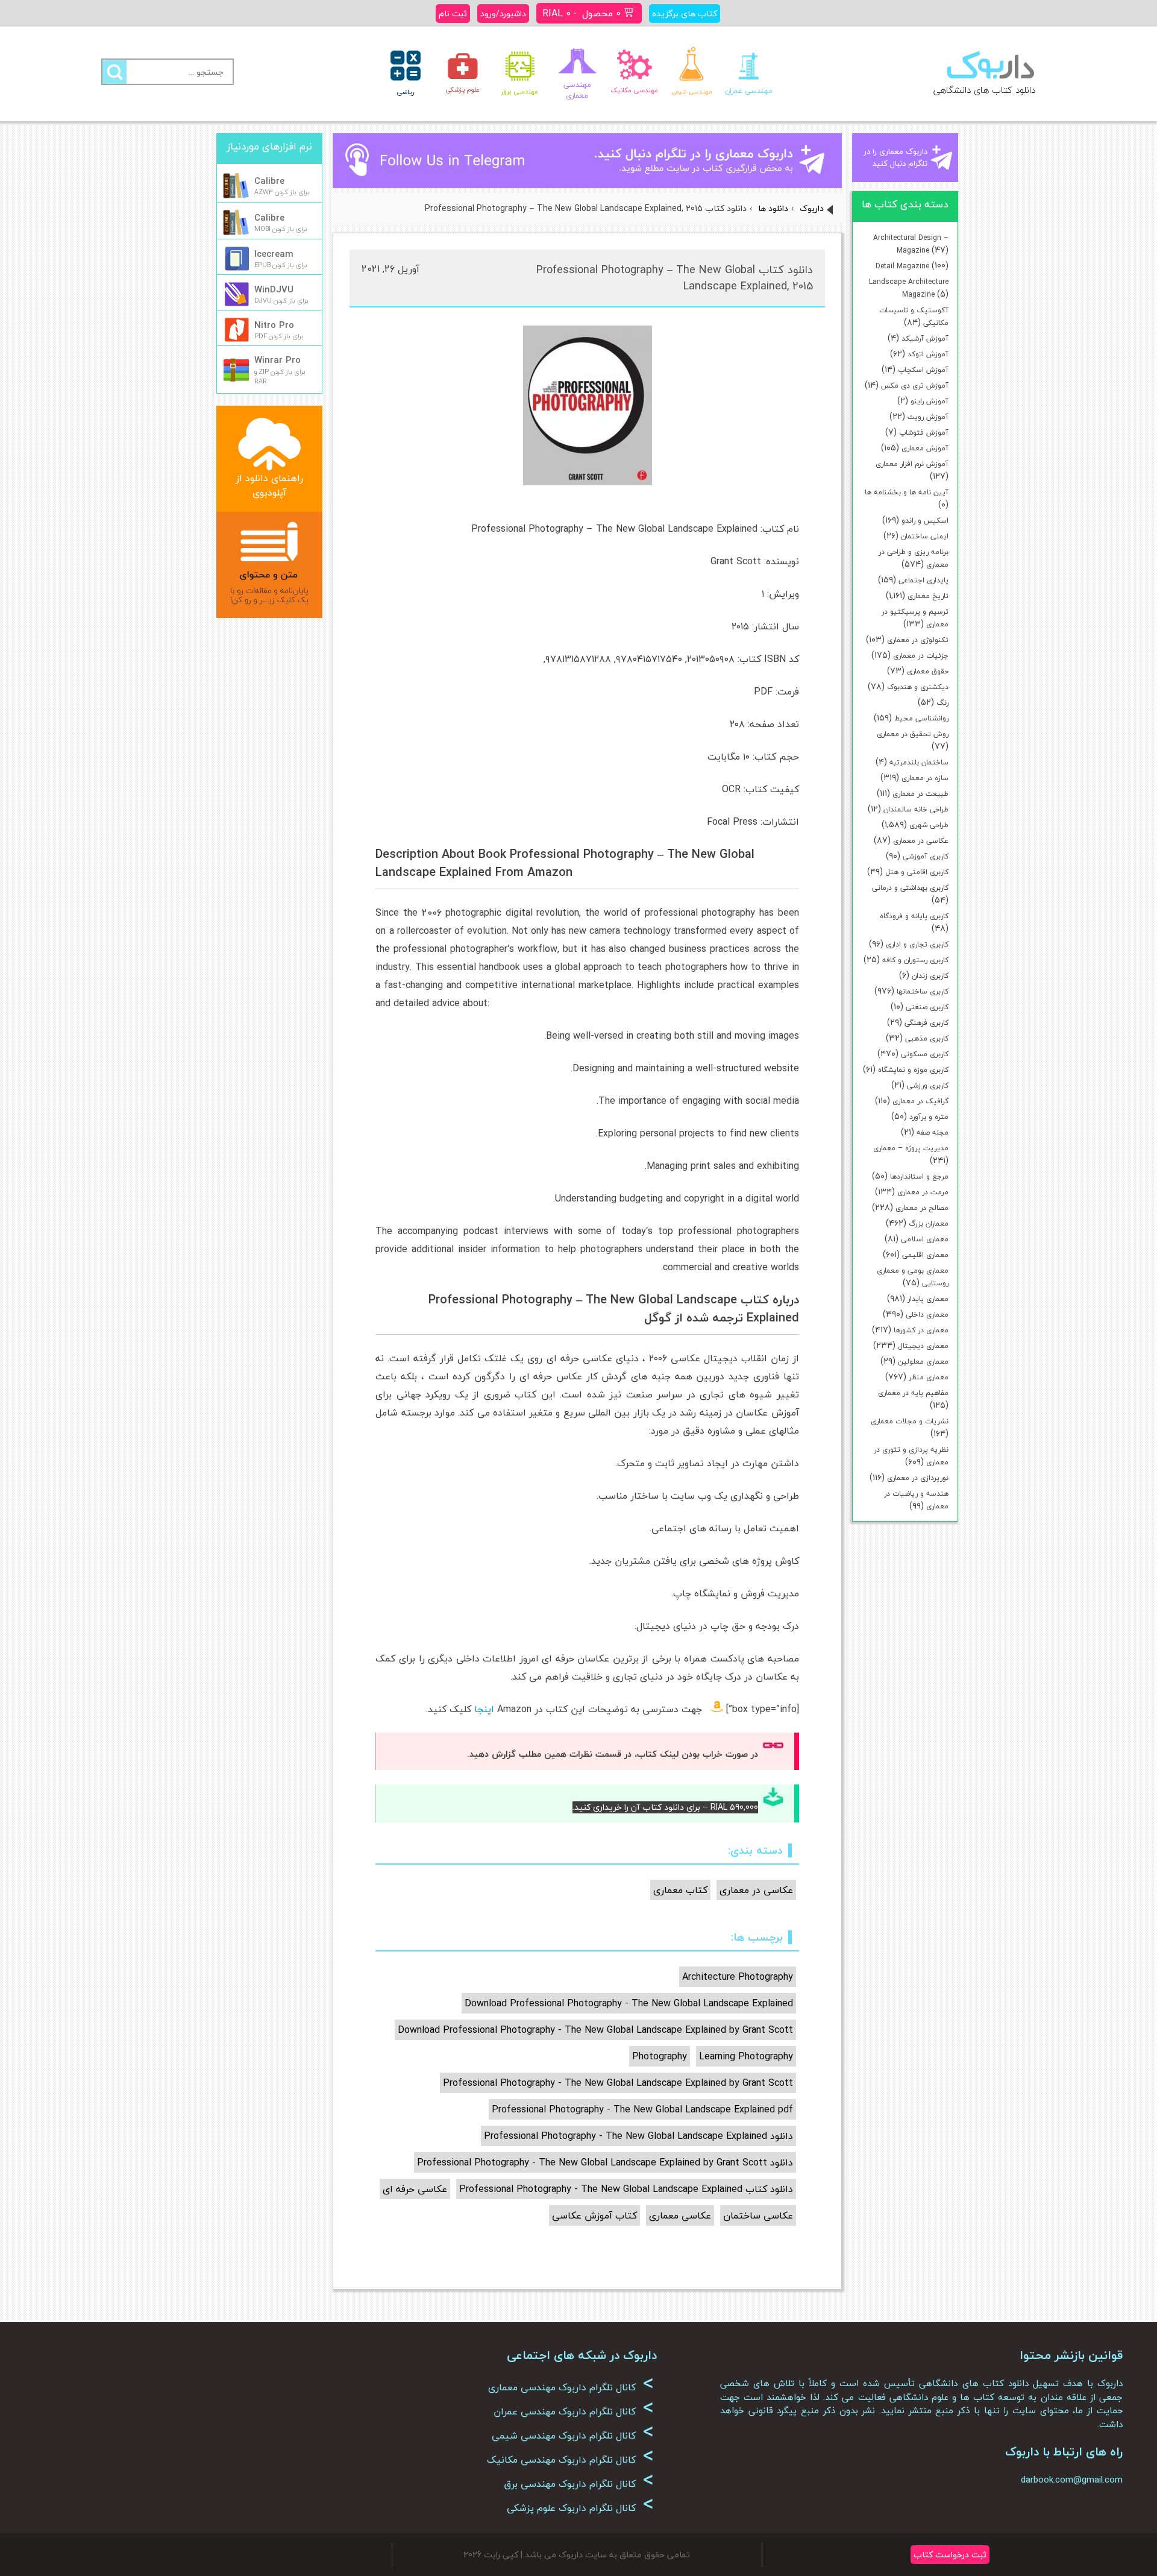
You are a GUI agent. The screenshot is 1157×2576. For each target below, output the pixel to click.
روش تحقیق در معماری (913, 734)
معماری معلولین (923, 1362)
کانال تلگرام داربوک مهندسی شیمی (573, 2436)
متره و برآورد (929, 1117)
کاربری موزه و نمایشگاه (913, 1070)
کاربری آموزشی (926, 856)
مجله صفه (933, 1132)
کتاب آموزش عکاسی (594, 2215)
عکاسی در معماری (921, 841)
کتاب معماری (680, 1890)
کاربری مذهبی (927, 1038)
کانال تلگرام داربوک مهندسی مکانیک (570, 2460)
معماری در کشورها (921, 1330)
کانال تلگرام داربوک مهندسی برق (579, 2484)
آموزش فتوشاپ (924, 433)
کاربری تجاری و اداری (917, 944)
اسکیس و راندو (925, 521)
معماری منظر (929, 1377)
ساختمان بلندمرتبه (919, 762)
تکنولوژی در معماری (918, 640)
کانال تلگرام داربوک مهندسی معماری (571, 2387)
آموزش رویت (928, 417)
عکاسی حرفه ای (415, 2189)
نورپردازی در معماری (918, 1478)
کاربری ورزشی (928, 1085)
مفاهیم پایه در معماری (913, 1393)
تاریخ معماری (928, 596)
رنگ (942, 703)
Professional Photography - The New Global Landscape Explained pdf (642, 2109)
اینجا (484, 1709)
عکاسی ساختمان (758, 2215)
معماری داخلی (927, 1315)
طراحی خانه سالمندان (916, 809)
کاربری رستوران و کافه (915, 960)
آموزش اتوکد (928, 354)
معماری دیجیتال (923, 1346)
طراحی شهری (929, 825)
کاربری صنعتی (927, 1007)
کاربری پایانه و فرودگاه (914, 916)
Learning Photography (746, 2056)
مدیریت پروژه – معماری (911, 1148)
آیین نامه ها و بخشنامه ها (907, 492)
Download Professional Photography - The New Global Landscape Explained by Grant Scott (595, 2030)
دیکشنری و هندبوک (918, 687)
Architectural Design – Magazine (911, 244)
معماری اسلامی (925, 1239)
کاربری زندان (930, 976)
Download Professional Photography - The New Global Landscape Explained (629, 2003)
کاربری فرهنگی (927, 1023)
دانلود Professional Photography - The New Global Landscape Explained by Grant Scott (605, 2162)
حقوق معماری (928, 671)
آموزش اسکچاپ (923, 370)
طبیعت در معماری (920, 794)
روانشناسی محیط (921, 718)
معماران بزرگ (929, 1223)
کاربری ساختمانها (923, 991)
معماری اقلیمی (925, 1255)
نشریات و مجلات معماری (910, 1421)
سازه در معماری (925, 778)
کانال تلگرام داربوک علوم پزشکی (580, 2508)
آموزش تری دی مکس (915, 386)
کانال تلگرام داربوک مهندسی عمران (574, 2411)
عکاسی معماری (680, 2215)
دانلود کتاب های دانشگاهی (984, 90)
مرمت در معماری (923, 1192)
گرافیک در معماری (920, 1101)
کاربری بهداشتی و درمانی (910, 888)
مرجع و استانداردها (919, 1176)
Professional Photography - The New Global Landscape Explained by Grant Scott (618, 2083)
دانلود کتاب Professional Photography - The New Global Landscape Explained (626, 2189)
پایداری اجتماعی (923, 580)
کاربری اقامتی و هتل (917, 872)
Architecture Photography (738, 1977)
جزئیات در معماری (921, 656)
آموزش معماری (925, 448)
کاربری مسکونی (925, 1054)
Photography (660, 2056)
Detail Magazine (902, 266)
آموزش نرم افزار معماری (912, 464)
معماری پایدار (928, 1299)
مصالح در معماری (922, 1208)
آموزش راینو (930, 401)
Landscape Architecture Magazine (909, 288)
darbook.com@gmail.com (1072, 2480)
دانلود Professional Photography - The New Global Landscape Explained (638, 2136)
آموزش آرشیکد (925, 339)
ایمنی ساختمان (925, 536)
